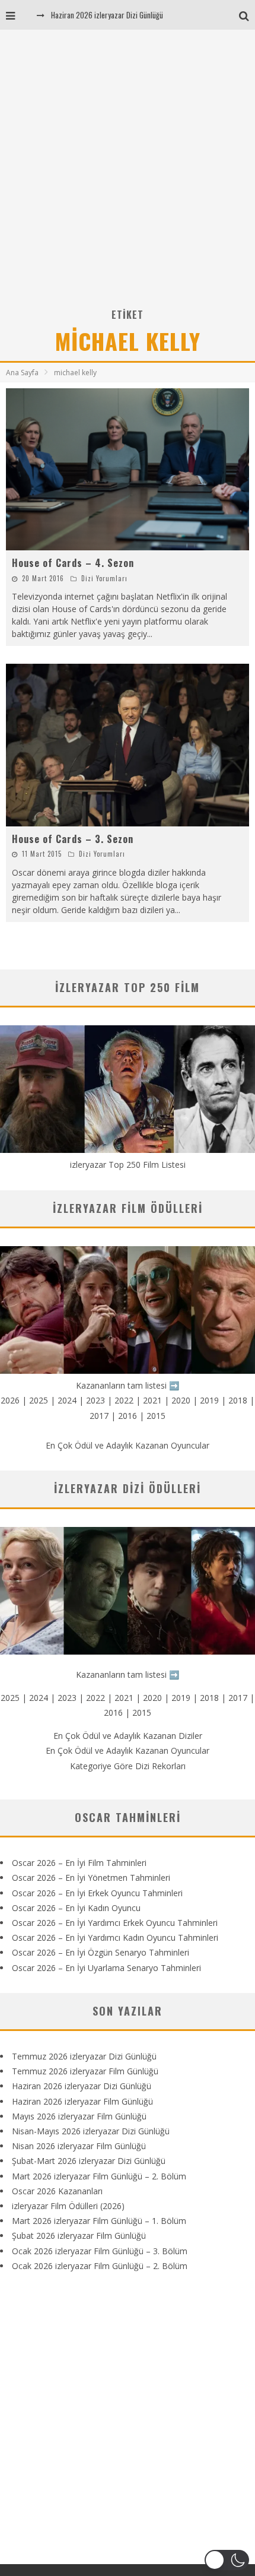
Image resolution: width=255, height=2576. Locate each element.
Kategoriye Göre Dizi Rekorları (128, 1766)
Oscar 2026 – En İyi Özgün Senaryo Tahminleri (101, 1952)
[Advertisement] (128, 173)
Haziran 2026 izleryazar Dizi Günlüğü (107, 15)
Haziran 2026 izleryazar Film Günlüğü (82, 2101)
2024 (67, 1400)
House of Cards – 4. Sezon (73, 563)
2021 (152, 1400)
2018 (238, 1400)
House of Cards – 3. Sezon (73, 839)
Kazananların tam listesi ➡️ (128, 1674)
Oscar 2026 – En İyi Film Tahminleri (79, 1863)
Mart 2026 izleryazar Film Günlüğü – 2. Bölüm (99, 2176)
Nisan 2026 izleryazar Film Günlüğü (79, 2146)
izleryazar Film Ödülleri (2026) (68, 2206)
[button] (227, 2560)
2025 (39, 1400)
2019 (209, 1400)
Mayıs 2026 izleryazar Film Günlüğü (79, 2116)
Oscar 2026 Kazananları (57, 2191)
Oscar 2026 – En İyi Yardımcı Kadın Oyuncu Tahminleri (115, 1937)
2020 (181, 1400)
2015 (156, 1416)
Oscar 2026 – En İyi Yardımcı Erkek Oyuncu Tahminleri (115, 1923)
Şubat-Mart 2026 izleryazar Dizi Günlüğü (89, 2161)
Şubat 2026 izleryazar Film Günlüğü (79, 2236)
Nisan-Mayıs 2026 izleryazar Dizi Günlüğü (91, 2131)
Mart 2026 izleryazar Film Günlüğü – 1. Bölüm (99, 2221)
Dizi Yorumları (104, 578)
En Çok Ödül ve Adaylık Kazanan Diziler (128, 1736)
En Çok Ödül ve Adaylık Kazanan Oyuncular (128, 1445)
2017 (99, 1416)
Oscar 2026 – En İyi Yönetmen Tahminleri (91, 1878)
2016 (128, 1416)
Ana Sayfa (22, 373)
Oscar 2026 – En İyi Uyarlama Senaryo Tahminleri (106, 1968)
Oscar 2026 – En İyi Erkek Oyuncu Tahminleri (97, 1893)
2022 (124, 1400)
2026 (10, 1400)
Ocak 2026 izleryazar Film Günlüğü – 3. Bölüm (100, 2251)
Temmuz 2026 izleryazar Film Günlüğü (85, 2071)
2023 (95, 1400)
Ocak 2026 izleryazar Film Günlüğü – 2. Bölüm (100, 2266)
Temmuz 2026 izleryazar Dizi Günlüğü (84, 2056)
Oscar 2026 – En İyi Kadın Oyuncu (76, 1908)
